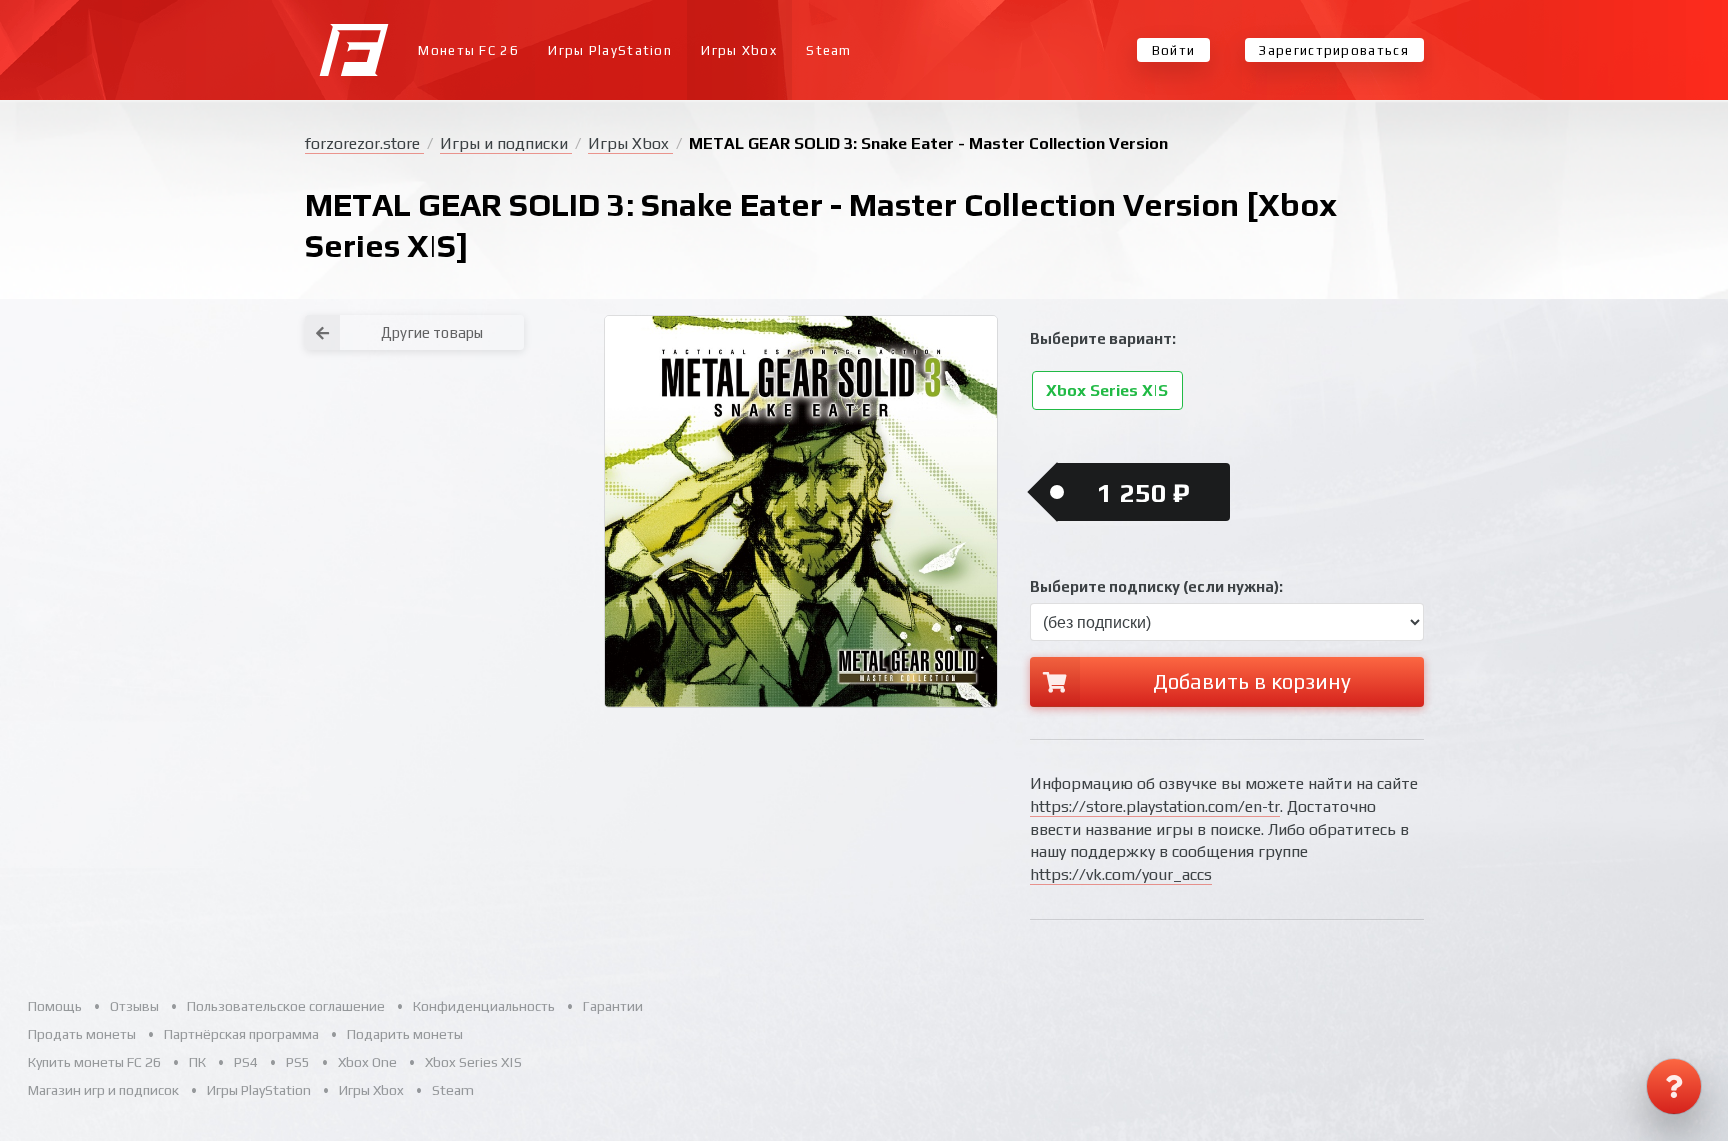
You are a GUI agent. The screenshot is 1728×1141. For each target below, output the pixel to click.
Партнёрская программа (241, 1034)
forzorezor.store (364, 143)
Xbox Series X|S (1107, 390)
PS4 (246, 1062)
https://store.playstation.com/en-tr (1155, 806)
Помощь (55, 1006)
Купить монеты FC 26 (94, 1062)
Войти (1174, 50)
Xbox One (367, 1062)
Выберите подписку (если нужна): (1156, 586)
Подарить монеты (405, 1034)
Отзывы (134, 1006)
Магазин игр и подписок (103, 1090)
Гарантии (613, 1006)
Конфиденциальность (484, 1006)
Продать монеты (82, 1034)
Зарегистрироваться (1333, 50)
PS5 (298, 1062)
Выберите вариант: (1103, 338)
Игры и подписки (506, 143)
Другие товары (432, 332)
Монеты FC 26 (468, 50)
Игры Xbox (739, 50)
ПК (197, 1062)
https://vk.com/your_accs (1121, 874)
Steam (829, 50)
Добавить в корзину (1252, 681)
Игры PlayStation (610, 50)
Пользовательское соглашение (286, 1006)
